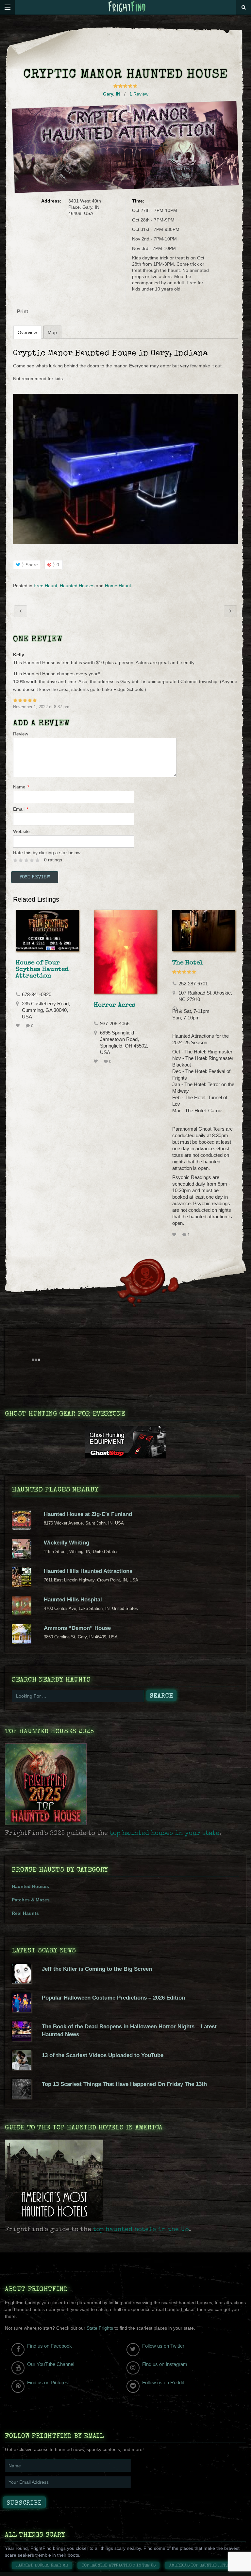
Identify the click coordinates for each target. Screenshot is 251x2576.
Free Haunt (45, 586)
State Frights (100, 2328)
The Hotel (188, 963)
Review (21, 734)
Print (23, 311)
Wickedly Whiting (67, 1543)
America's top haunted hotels (201, 2566)
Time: (138, 201)
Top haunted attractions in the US (119, 2566)
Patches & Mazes (31, 1900)
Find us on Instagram (165, 2364)
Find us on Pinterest (48, 2382)
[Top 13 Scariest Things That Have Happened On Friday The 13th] (22, 2097)
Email (21, 809)
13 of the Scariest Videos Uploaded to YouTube (103, 2055)
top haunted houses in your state (165, 1834)
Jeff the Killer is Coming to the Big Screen (97, 1969)
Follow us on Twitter (163, 2346)
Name (21, 787)
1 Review (139, 94)
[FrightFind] (127, 7)
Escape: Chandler (21, 611)
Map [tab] (52, 332)
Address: (51, 201)
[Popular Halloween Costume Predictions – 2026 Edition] (22, 2011)
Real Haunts (25, 1913)
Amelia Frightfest (230, 611)
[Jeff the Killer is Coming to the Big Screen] (22, 1982)
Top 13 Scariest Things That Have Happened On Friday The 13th (124, 2084)
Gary (108, 94)
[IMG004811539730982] (125, 469)
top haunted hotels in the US (141, 2230)
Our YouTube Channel (51, 2364)
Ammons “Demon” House (77, 1628)
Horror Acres (115, 1005)
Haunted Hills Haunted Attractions (88, 1571)
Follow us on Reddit (163, 2382)
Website (21, 831)
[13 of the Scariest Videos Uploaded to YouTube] (22, 2068)
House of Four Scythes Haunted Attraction (42, 970)
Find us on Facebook (50, 2346)
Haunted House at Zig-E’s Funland (88, 1514)
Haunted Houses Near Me (42, 2566)
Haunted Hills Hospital (73, 1600)
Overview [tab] (27, 332)
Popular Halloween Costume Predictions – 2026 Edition (113, 1998)
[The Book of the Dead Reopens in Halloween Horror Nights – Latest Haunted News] (22, 2039)
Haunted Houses (77, 586)
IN (118, 94)
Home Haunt (118, 586)
